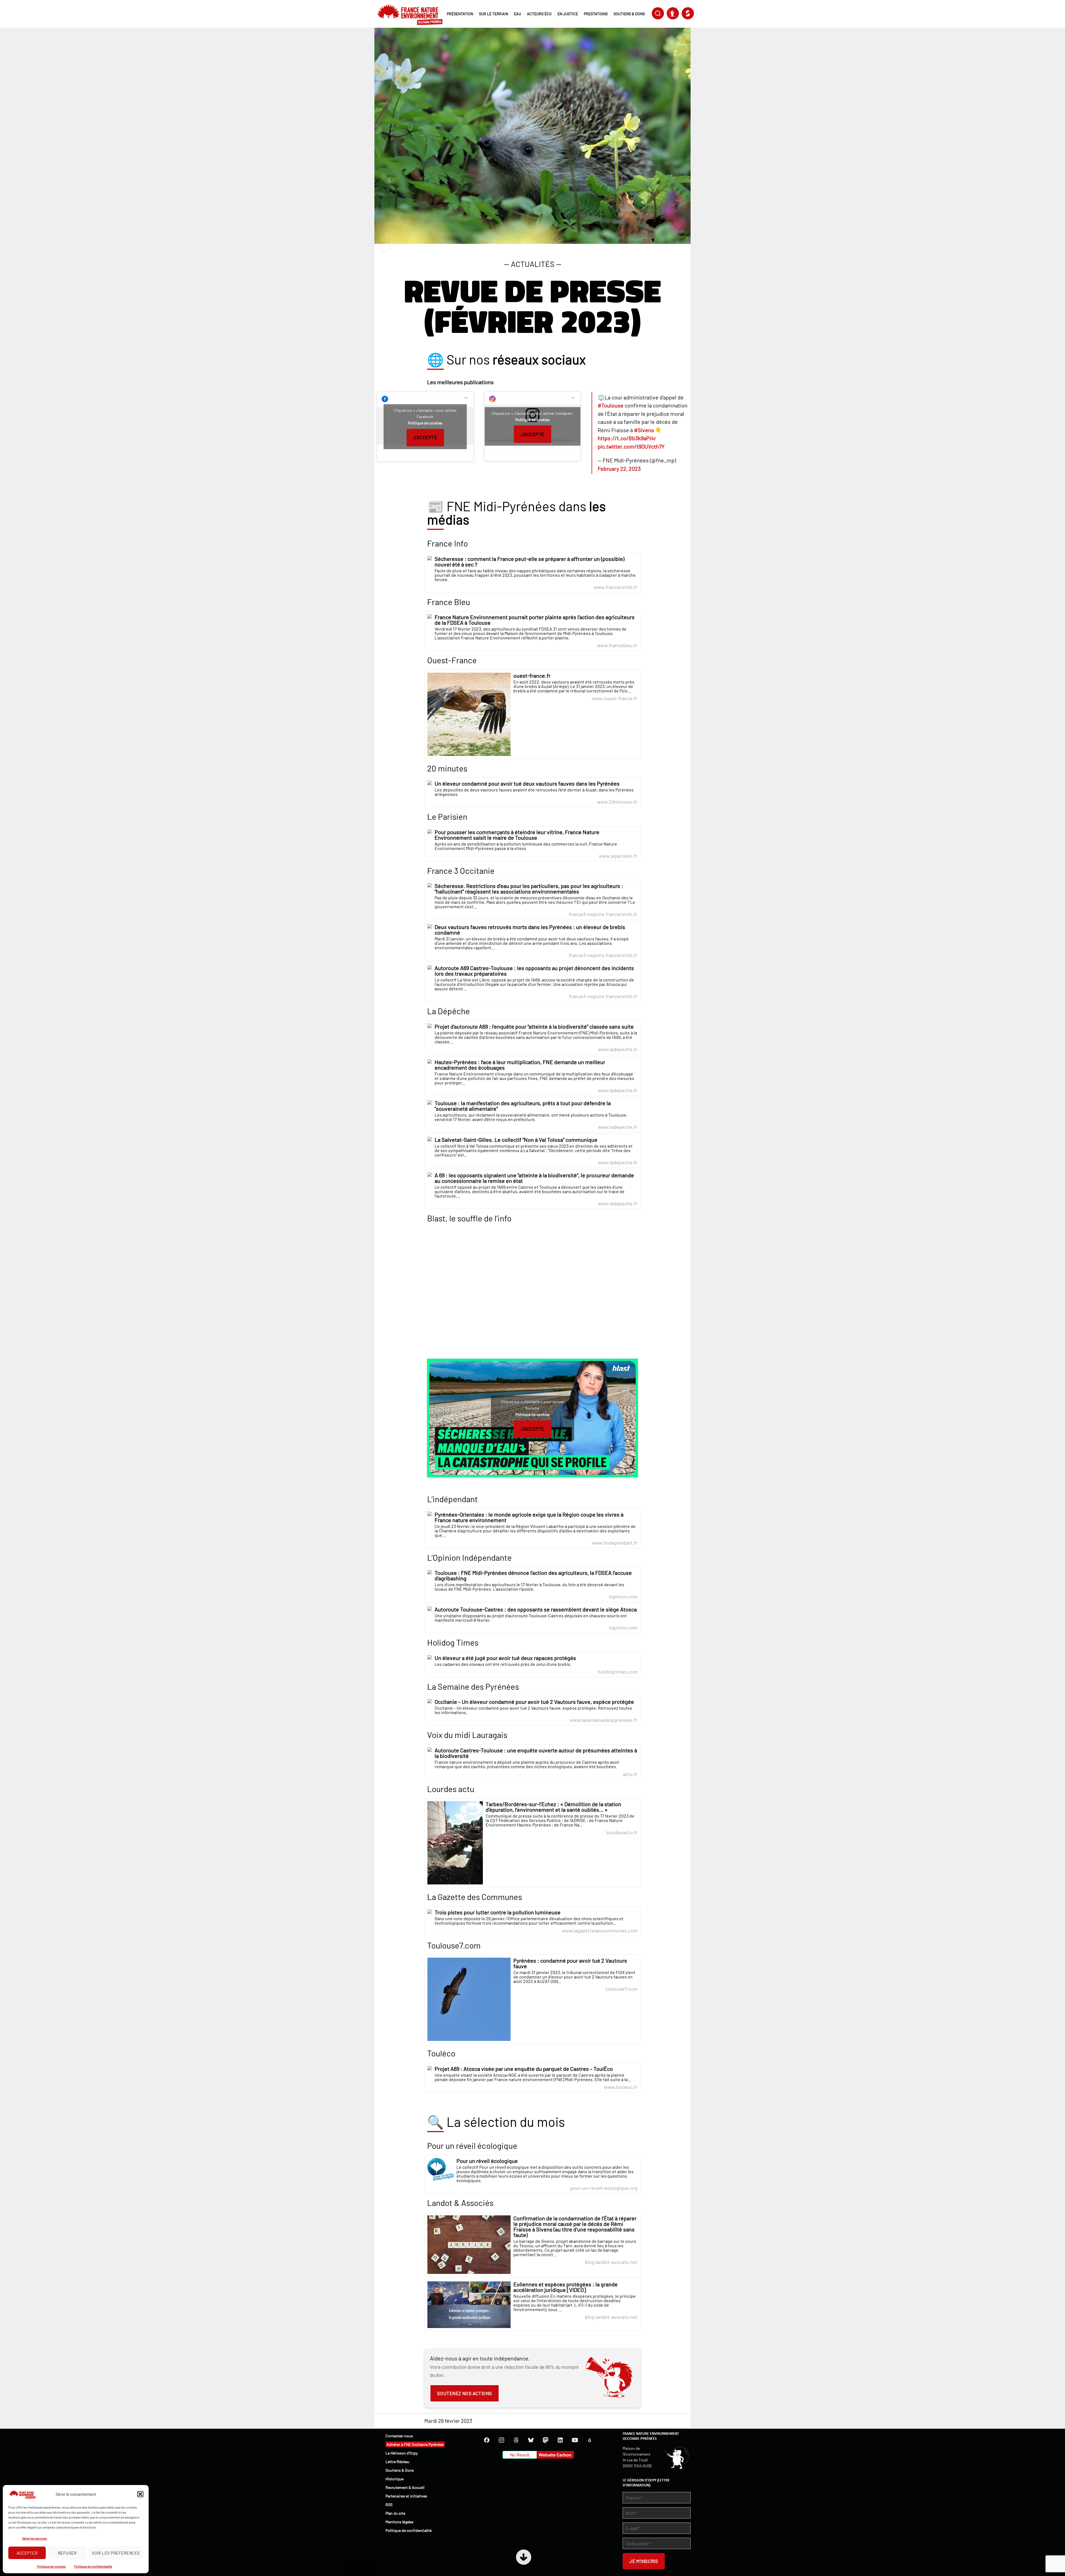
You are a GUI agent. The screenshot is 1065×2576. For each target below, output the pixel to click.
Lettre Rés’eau (397, 2462)
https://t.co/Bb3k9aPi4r (627, 438)
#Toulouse (611, 405)
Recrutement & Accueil (405, 2487)
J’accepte (425, 437)
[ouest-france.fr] (532, 714)
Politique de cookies (51, 2566)
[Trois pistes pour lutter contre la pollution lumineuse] (532, 1921)
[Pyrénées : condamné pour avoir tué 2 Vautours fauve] (532, 1999)
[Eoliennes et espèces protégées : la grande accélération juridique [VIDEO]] (532, 2305)
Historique (395, 2479)
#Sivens (644, 430)
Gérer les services (35, 2538)
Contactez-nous (399, 2436)
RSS (389, 2505)
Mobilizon (590, 2440)
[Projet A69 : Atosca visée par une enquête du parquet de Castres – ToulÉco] (532, 2078)
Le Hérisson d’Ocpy (402, 2453)
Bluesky (531, 2440)
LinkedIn (560, 2440)
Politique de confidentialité (93, 2566)
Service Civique (688, 13)
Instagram (501, 2440)
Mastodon (546, 2440)
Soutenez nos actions (464, 2393)
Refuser (67, 2553)
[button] (140, 2494)
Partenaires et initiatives (406, 2496)
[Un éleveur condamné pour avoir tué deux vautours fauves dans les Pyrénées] (532, 792)
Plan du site (395, 2513)
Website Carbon (555, 2455)
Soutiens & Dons (400, 2470)
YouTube (575, 2440)
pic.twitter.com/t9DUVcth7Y (631, 446)
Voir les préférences (116, 2553)
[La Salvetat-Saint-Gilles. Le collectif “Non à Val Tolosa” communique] (532, 1151)
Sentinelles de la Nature (673, 13)
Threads (516, 2440)
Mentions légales (400, 2522)
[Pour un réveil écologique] (532, 2174)
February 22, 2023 (619, 469)
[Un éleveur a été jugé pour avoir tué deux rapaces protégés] (532, 1665)
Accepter (27, 2553)
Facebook (487, 2440)
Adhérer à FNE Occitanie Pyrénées (415, 2444)
